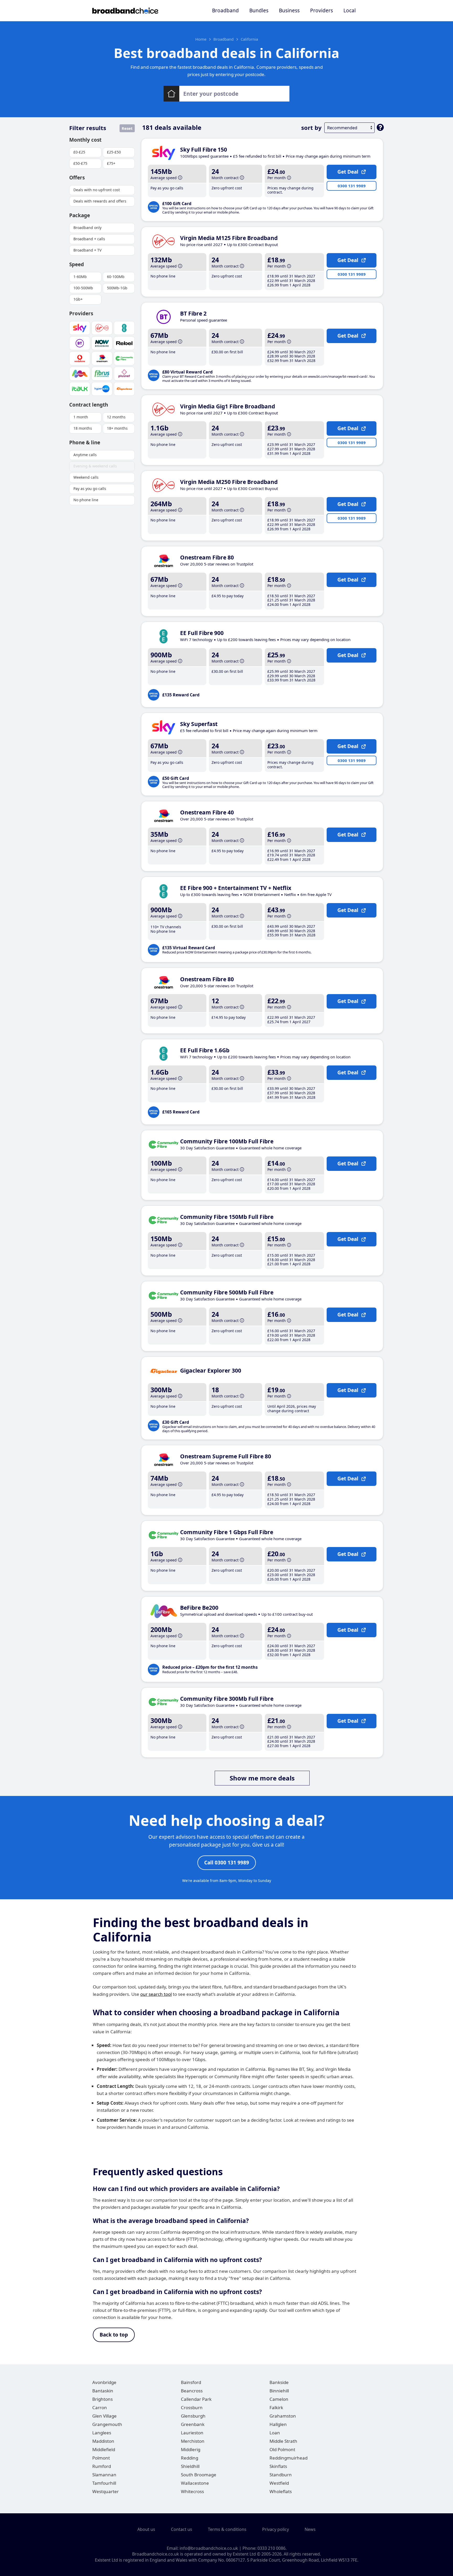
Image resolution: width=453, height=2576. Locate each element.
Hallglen (278, 2424)
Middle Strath (283, 2441)
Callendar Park (196, 2399)
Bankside (279, 2382)
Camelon (279, 2399)
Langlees (102, 2433)
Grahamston (283, 2416)
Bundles (259, 10)
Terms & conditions (227, 2529)
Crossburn (192, 2407)
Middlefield (104, 2449)
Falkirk (276, 2407)
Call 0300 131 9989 (227, 1863)
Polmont (101, 2458)
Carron (100, 2407)
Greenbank (193, 2424)
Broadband (225, 10)
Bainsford (191, 2382)
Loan (275, 2433)
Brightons (103, 2399)
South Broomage (199, 2475)
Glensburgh (193, 2416)
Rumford (102, 2466)
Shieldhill (190, 2466)
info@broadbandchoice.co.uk (209, 2548)
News (310, 2529)
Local (350, 10)
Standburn (281, 2475)
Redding (190, 2458)
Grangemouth (107, 2424)
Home (201, 39)
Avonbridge (104, 2382)
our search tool (156, 1994)
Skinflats (278, 2466)
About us (146, 2529)
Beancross (192, 2391)
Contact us (182, 2529)
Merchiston (193, 2441)
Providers (322, 10)
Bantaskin (103, 2391)
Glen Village (104, 2416)
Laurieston (192, 2433)
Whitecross (192, 2491)
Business (289, 10)
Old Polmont (282, 2449)
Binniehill (279, 2391)
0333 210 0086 (271, 2548)
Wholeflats (281, 2491)
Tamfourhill (104, 2483)
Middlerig (191, 2449)
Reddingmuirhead (288, 2458)
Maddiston (103, 2441)
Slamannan (104, 2475)
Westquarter (106, 2491)
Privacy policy (276, 2529)
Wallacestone (195, 2483)
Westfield (279, 2483)
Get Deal (348, 172)
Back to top (114, 2335)
